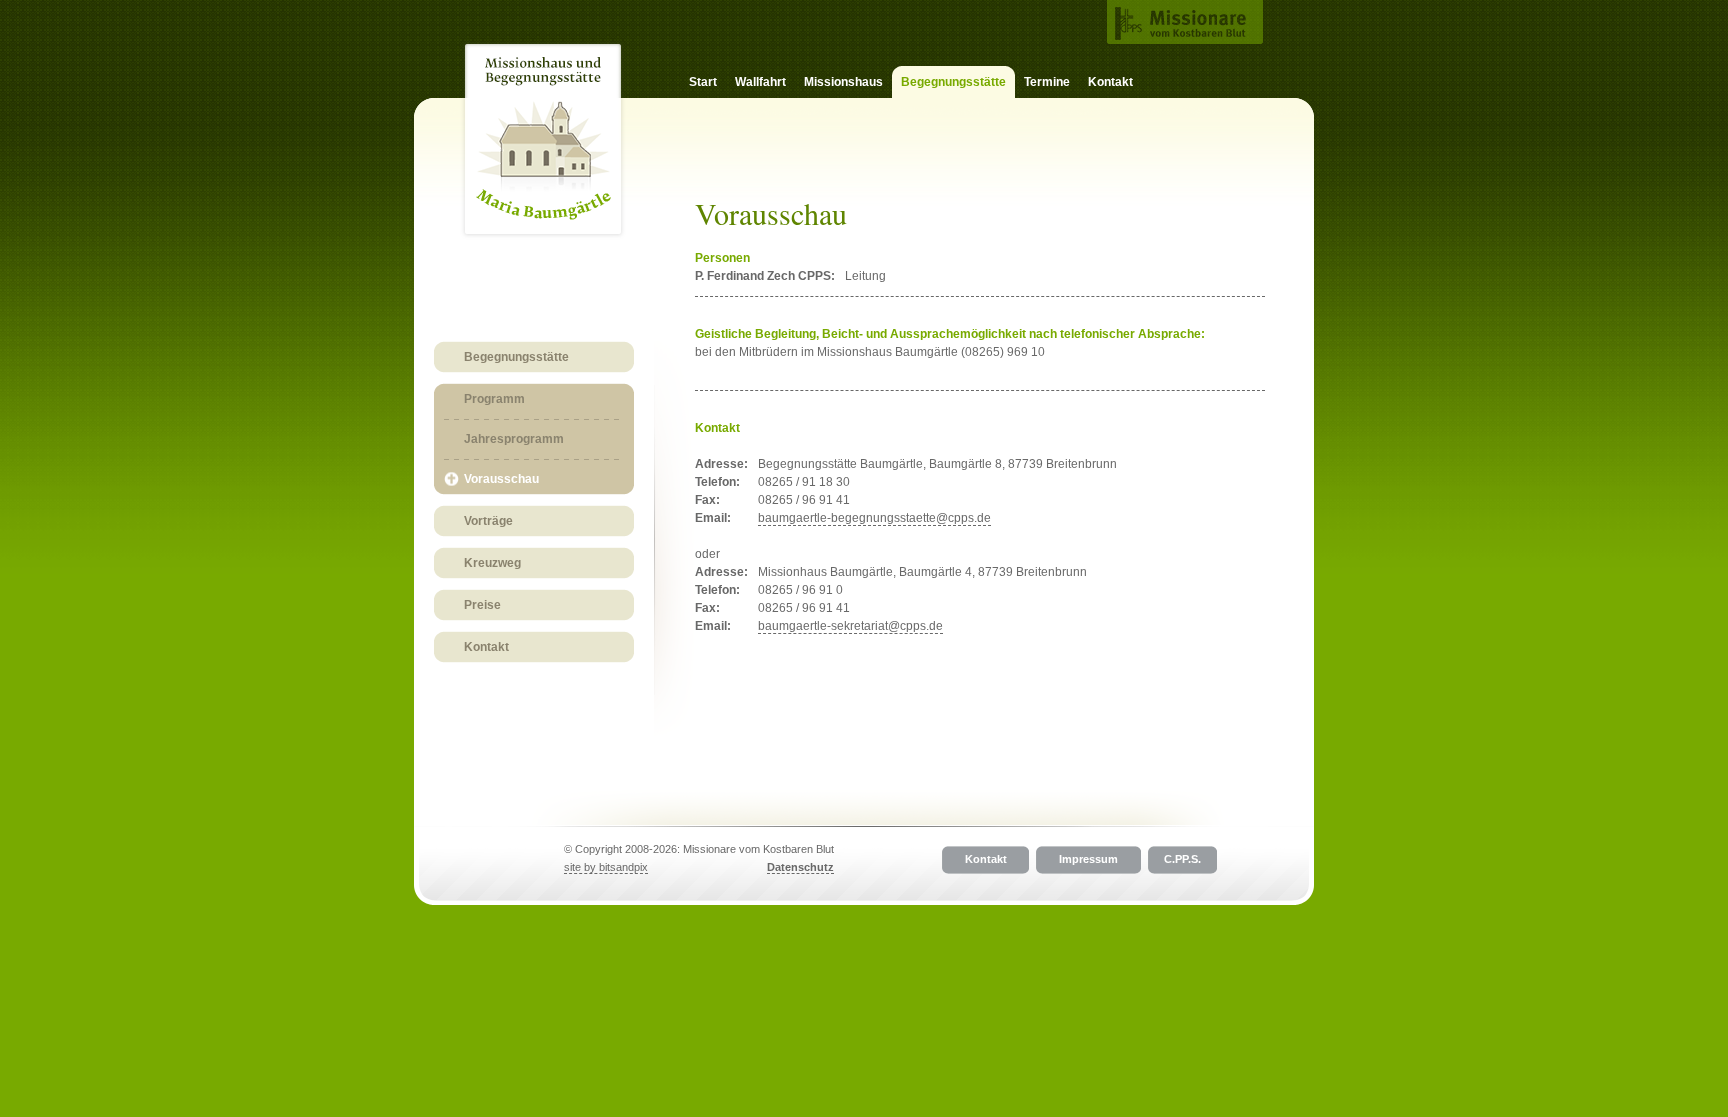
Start (703, 82)
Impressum (1088, 859)
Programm (494, 399)
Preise (482, 605)
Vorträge (488, 521)
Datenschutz (800, 867)
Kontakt (1110, 82)
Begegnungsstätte (516, 357)
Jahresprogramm (514, 439)
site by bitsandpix (606, 867)
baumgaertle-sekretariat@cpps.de (850, 626)
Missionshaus (843, 82)
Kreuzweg (492, 563)
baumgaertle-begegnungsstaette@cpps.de (874, 518)
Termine (1047, 82)
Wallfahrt (760, 82)
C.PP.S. (1182, 859)
